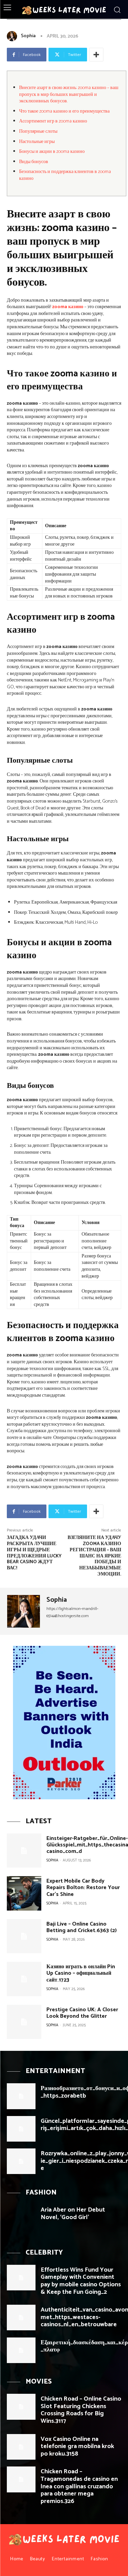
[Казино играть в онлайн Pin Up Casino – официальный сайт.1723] (24, 1979)
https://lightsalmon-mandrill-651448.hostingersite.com (72, 1612)
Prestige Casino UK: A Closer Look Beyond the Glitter (82, 2013)
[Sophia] (13, 36)
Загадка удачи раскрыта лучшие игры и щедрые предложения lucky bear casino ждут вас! (34, 1553)
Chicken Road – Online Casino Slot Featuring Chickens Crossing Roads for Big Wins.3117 (81, 2410)
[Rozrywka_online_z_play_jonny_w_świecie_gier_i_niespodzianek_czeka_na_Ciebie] (21, 2161)
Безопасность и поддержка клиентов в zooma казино (65, 175)
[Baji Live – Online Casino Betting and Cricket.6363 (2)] (24, 1936)
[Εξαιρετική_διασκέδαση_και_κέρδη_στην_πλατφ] (21, 2350)
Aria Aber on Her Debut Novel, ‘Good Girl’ (73, 2214)
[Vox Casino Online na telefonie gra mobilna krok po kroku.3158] (21, 2447)
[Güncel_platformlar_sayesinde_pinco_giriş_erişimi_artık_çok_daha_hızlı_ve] (21, 2129)
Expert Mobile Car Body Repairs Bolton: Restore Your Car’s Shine (83, 1888)
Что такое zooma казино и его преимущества (64, 111)
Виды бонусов (34, 162)
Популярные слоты (38, 132)
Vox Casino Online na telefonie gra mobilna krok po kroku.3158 (77, 2447)
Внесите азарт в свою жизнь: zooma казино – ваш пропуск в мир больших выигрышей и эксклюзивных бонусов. (69, 95)
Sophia (28, 36)
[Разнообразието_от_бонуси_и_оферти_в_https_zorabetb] (21, 2096)
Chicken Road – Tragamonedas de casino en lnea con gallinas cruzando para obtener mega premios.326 (79, 2486)
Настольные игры (37, 142)
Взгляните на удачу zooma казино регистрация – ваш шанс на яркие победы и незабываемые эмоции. (94, 1556)
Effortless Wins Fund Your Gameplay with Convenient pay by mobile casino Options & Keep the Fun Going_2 (81, 2281)
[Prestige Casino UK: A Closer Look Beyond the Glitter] (24, 2022)
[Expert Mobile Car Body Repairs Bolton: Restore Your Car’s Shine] (24, 1893)
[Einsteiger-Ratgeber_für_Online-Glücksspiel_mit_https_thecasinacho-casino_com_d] (24, 1851)
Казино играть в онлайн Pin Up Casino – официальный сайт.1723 (81, 1973)
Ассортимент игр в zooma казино (53, 121)
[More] (96, 55)
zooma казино (68, 307)
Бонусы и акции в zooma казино (52, 152)
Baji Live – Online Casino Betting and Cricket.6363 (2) (82, 1927)
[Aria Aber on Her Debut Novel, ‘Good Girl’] (21, 2218)
